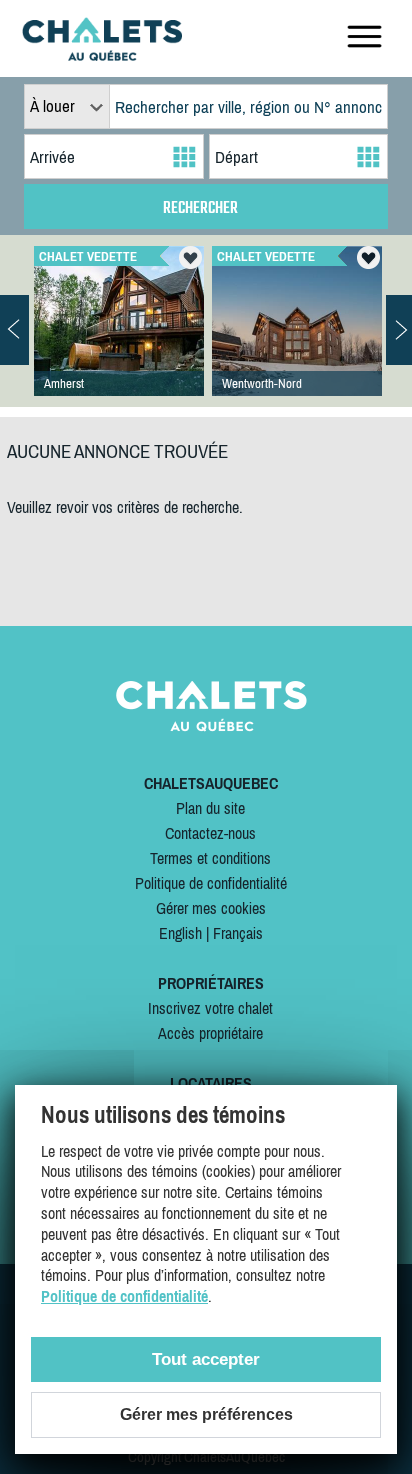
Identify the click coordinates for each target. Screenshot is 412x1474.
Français (238, 933)
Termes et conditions (210, 858)
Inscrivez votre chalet (210, 1008)
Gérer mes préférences (206, 1414)
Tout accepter (206, 1359)
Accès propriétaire (210, 1033)
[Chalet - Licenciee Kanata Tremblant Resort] (119, 341)
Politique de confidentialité (211, 883)
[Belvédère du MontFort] (297, 341)
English (180, 933)
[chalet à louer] (102, 55)
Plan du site (210, 808)
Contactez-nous (210, 833)
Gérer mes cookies (211, 908)
